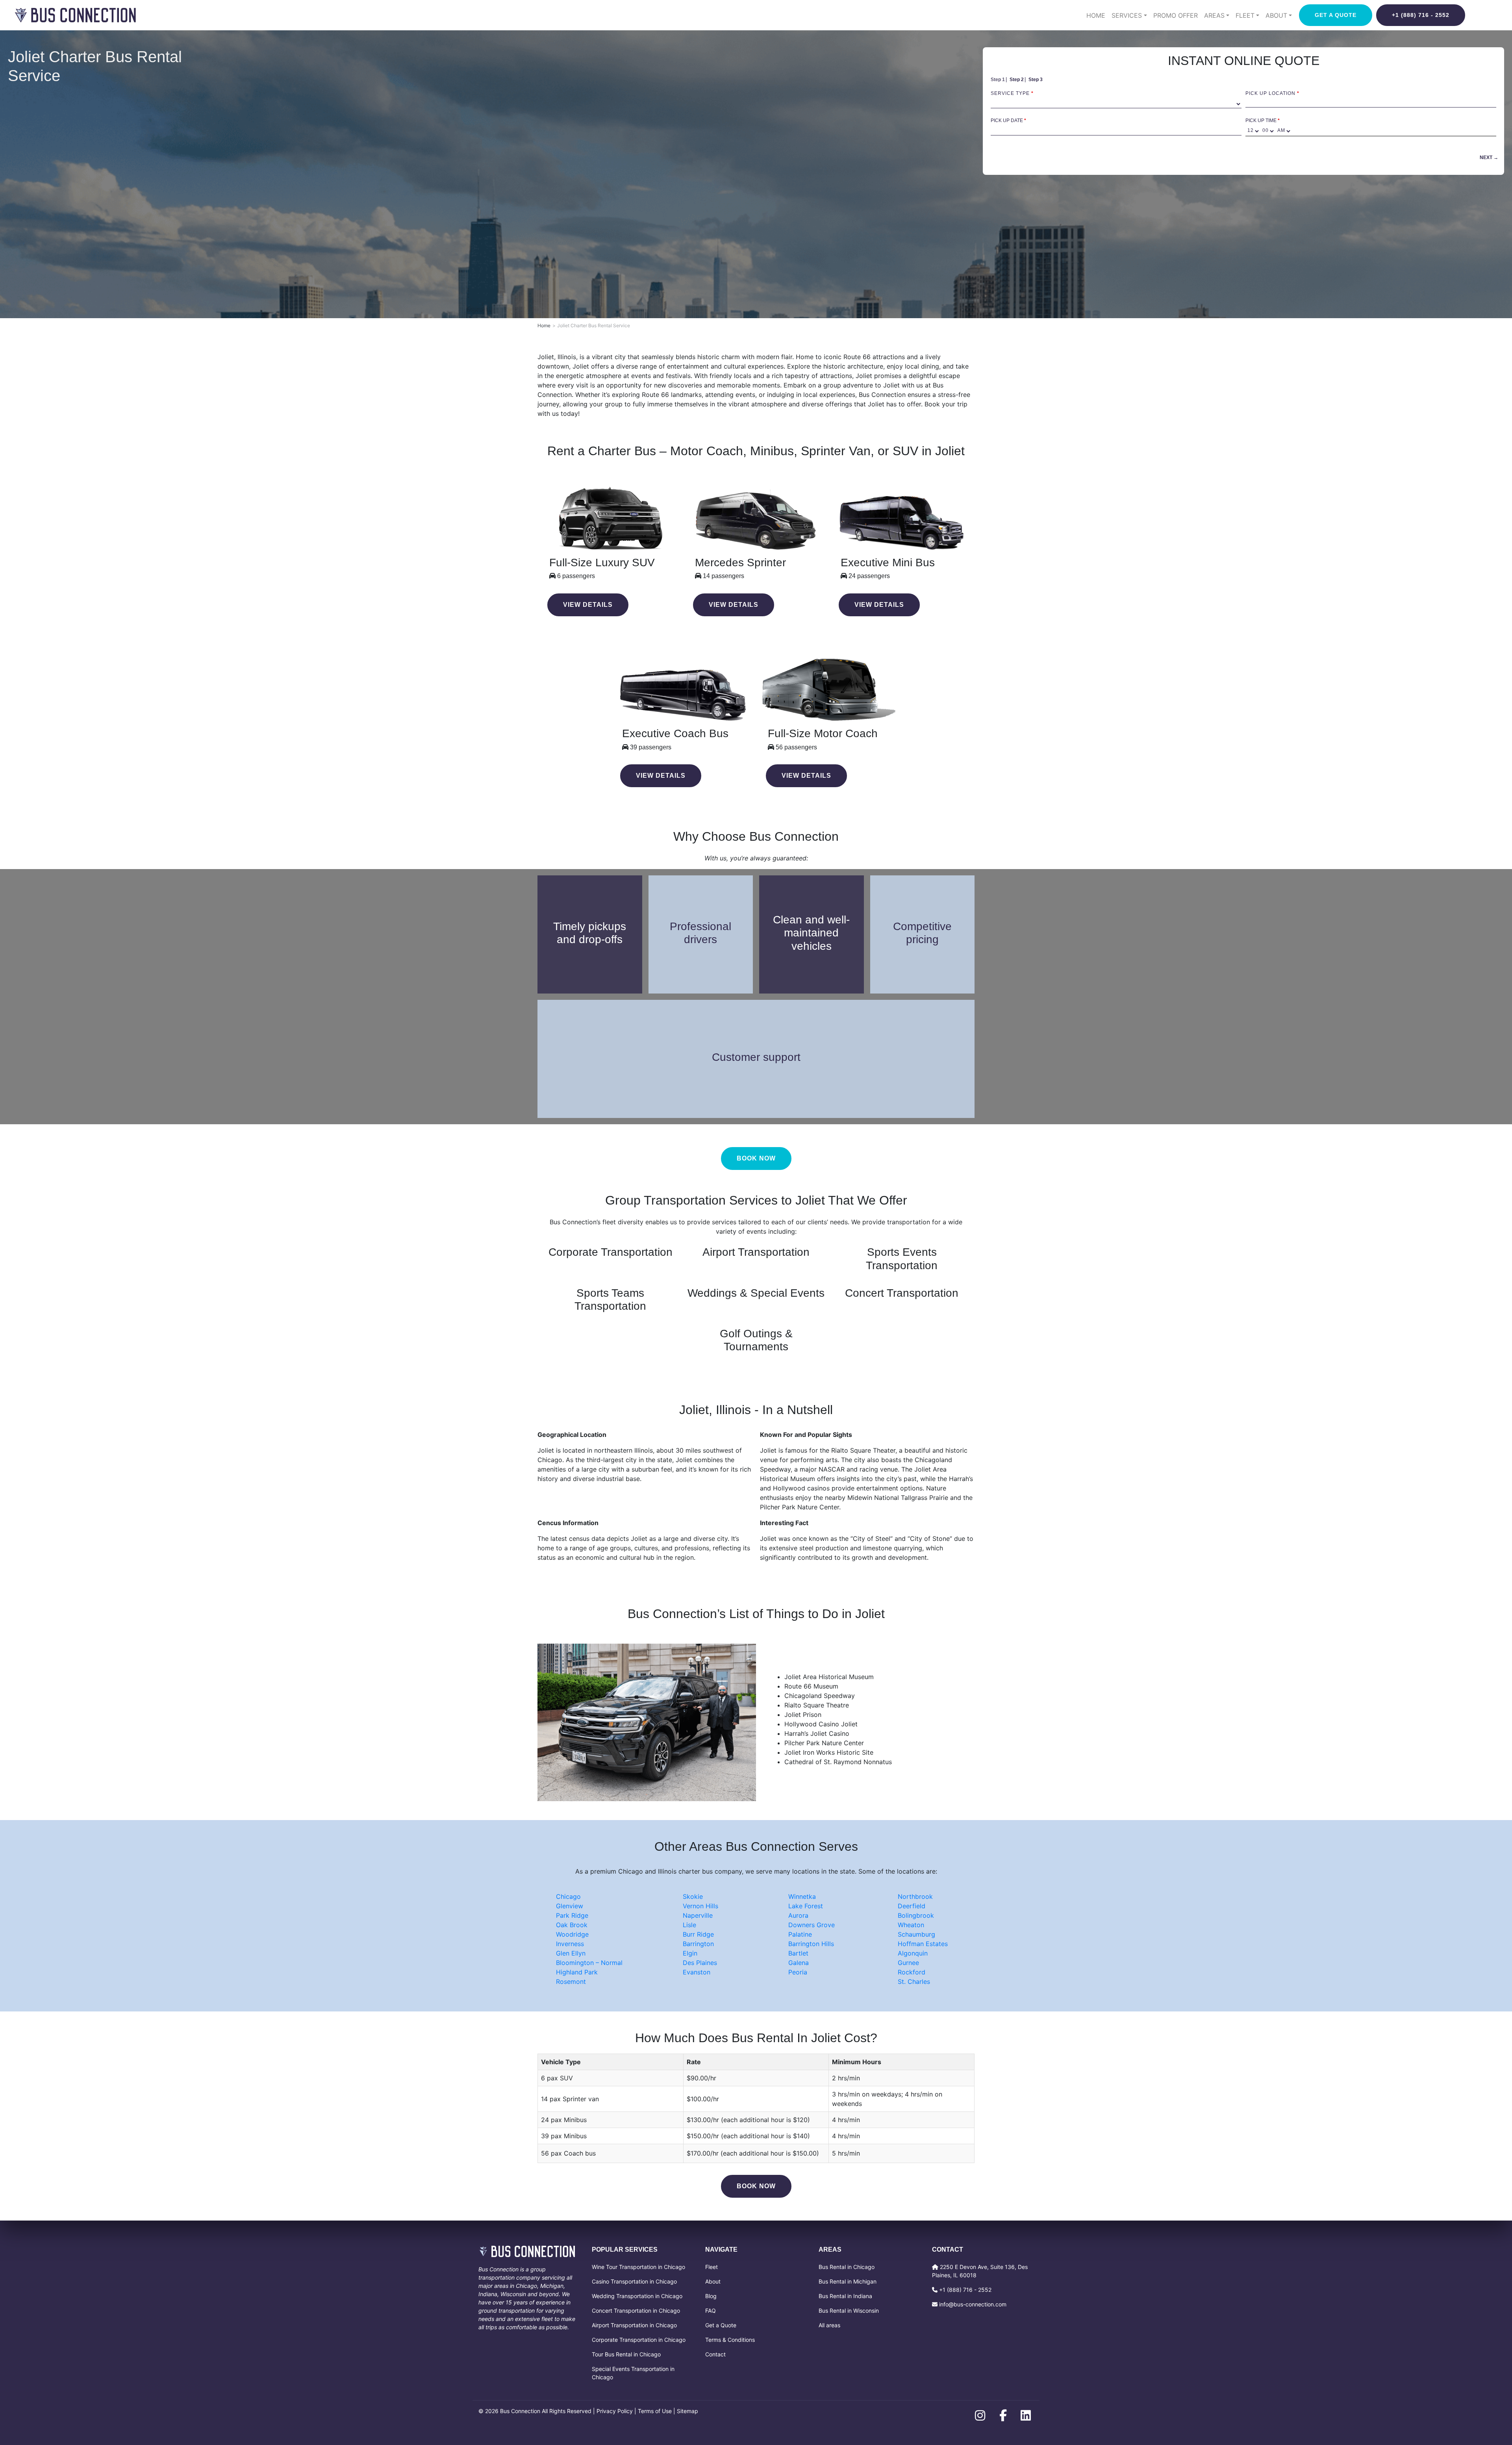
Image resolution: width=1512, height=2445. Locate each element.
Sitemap (687, 2411)
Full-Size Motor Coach (823, 733)
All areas (829, 2325)
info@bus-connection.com (973, 2304)
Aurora (798, 1915)
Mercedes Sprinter (740, 563)
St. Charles (914, 1982)
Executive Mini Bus (888, 563)
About (713, 2281)
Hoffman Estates (923, 1944)
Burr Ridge (698, 1934)
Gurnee (908, 1963)
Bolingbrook (916, 1915)
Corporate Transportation (611, 1252)
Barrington (698, 1944)
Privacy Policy (615, 2411)
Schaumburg (916, 1934)
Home (1096, 15)
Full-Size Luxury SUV (602, 563)
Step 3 (1036, 80)
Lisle (689, 1925)
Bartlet (798, 1953)
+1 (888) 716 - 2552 (1421, 15)
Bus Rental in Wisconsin (849, 2311)
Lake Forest (806, 1906)
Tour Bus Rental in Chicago (626, 2354)
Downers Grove (812, 1925)
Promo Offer (1176, 15)
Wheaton (911, 1925)
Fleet (712, 2267)
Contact (715, 2354)
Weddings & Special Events (756, 1293)
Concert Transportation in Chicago (636, 2311)
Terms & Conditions (730, 2340)
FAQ (711, 2311)
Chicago (568, 1896)
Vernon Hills (700, 1906)
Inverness (570, 1944)
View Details (588, 605)
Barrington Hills (811, 1944)
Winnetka (802, 1896)
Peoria (798, 1972)
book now (756, 1158)
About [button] (1276, 15)
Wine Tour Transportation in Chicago (638, 2267)
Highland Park (577, 1972)
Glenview (570, 1906)
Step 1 (998, 80)
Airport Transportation (756, 1252)
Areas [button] (1214, 15)
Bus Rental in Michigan (848, 2281)
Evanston (697, 1972)
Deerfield (912, 1906)
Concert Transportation (902, 1293)
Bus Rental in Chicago (847, 2267)
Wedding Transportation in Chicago (637, 2296)
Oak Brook (572, 1925)
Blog (711, 2296)
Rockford (912, 1972)
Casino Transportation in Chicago (634, 2281)
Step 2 (1017, 80)
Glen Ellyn (571, 1953)
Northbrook (915, 1896)
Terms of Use (655, 2411)
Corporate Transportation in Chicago (639, 2340)
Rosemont (571, 1982)
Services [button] (1127, 15)
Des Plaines (700, 1963)
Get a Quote (1336, 15)
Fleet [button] (1245, 15)
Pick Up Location (1272, 93)
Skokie (693, 1896)
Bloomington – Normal (589, 1963)
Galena (799, 1963)
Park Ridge (572, 1915)
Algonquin (913, 1953)
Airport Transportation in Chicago (634, 2325)
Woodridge (572, 1934)
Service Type (1012, 93)
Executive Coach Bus (675, 733)
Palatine (800, 1934)
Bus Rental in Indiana (845, 2296)
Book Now (756, 2186)
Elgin (690, 1953)
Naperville (698, 1915)
